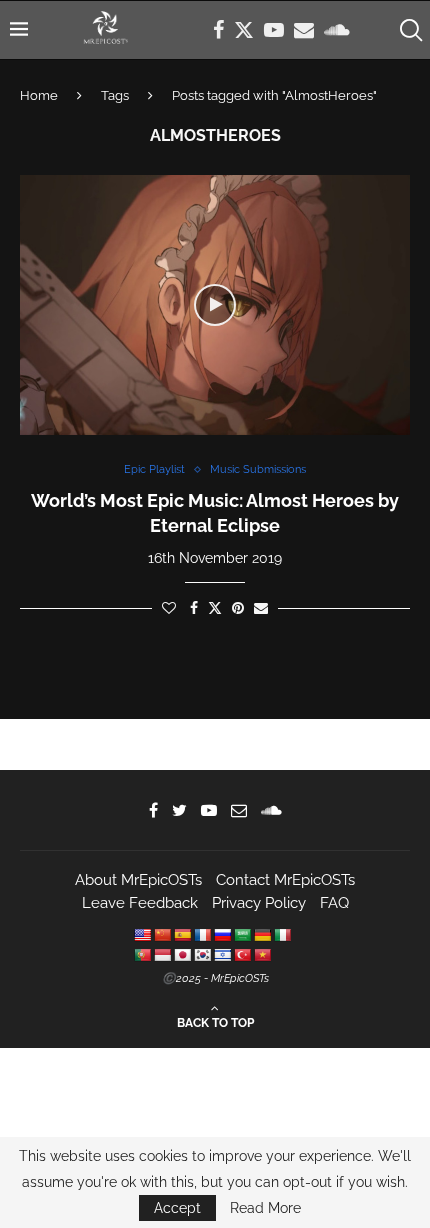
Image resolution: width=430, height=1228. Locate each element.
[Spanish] (182, 935)
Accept (177, 1208)
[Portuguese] (142, 955)
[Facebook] (218, 30)
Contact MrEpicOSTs (285, 880)
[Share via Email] (261, 608)
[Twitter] (244, 30)
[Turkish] (242, 955)
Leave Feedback (140, 903)
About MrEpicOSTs (138, 880)
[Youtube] (274, 30)
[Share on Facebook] (194, 608)
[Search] (410, 30)
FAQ (334, 903)
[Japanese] (182, 955)
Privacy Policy (259, 903)
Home (39, 95)
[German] (262, 935)
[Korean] (202, 955)
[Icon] (215, 305)
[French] (202, 935)
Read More (265, 1208)
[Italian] (282, 935)
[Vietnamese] (262, 955)
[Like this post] (169, 608)
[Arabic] (242, 935)
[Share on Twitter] (215, 607)
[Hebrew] (222, 955)
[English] (142, 935)
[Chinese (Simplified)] (162, 935)
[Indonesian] (162, 955)
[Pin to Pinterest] (238, 608)
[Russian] (222, 935)
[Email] (304, 30)
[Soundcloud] (337, 30)
